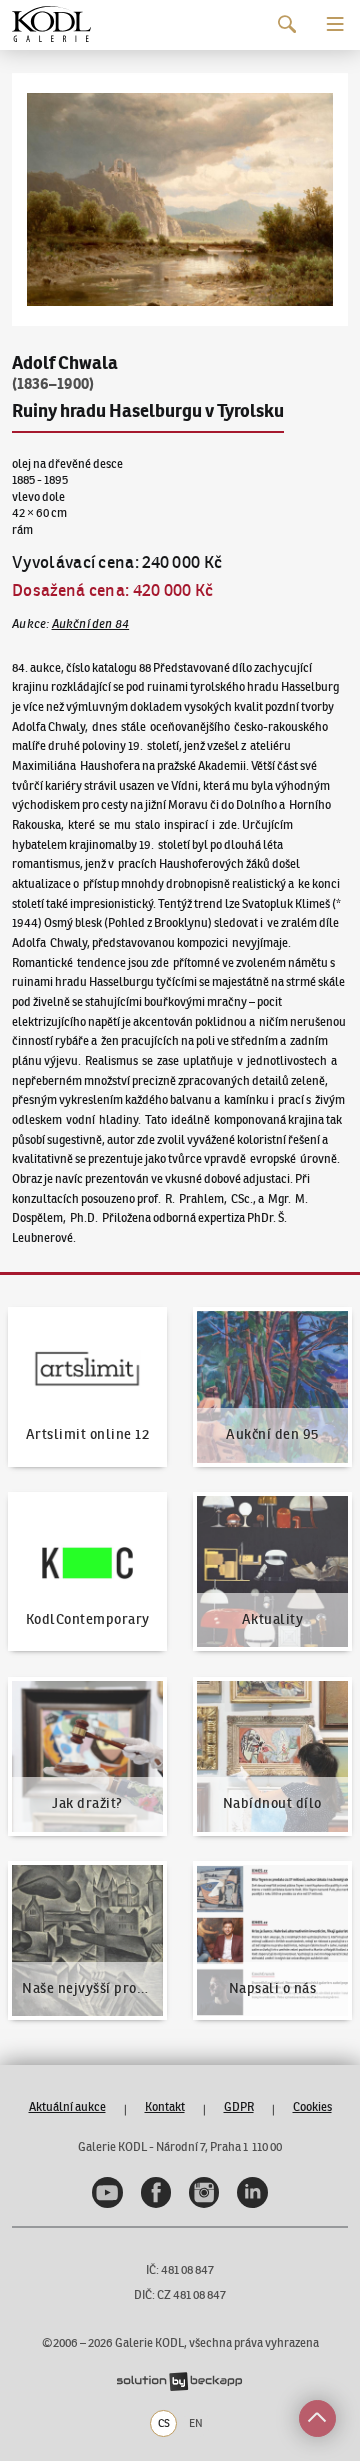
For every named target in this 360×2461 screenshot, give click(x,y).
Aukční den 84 (91, 623)
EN (196, 2423)
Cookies (312, 2106)
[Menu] (335, 24)
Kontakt (165, 2106)
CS (164, 2423)
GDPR (239, 2106)
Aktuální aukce (67, 2106)
